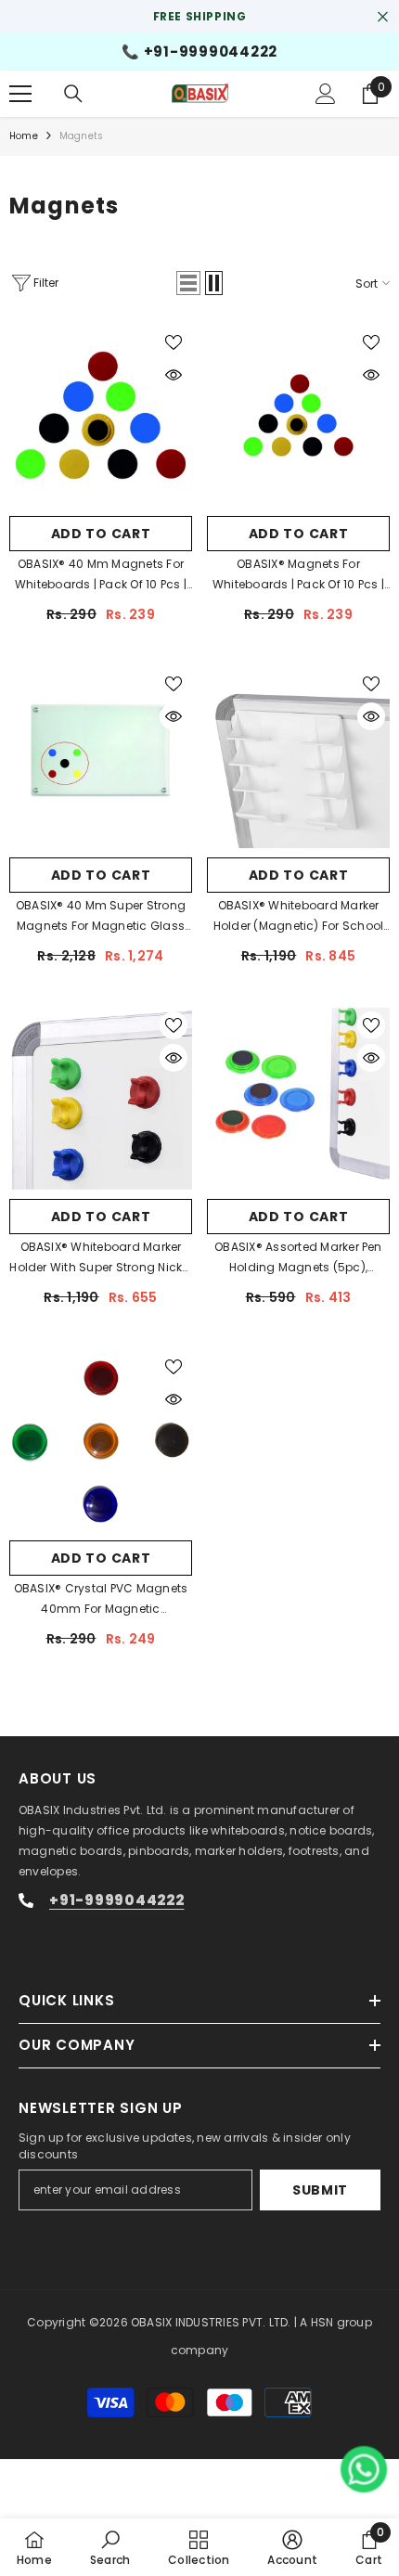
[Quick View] (174, 375)
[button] (188, 283)
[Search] (73, 94)
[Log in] (326, 94)
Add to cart (101, 534)
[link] (110, 2547)
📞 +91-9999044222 (199, 52)
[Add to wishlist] (174, 342)
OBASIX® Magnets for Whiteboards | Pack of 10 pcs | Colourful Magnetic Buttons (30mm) (298, 575)
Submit (320, 2190)
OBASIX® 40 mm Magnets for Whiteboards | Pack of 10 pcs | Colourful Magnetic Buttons (101, 575)
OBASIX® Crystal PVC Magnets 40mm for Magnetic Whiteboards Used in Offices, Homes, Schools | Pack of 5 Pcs (100, 1600)
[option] (199, 17)
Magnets (81, 136)
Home (24, 136)
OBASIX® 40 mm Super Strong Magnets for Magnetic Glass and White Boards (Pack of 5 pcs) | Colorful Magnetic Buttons (101, 917)
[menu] (20, 94)
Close (383, 17)
